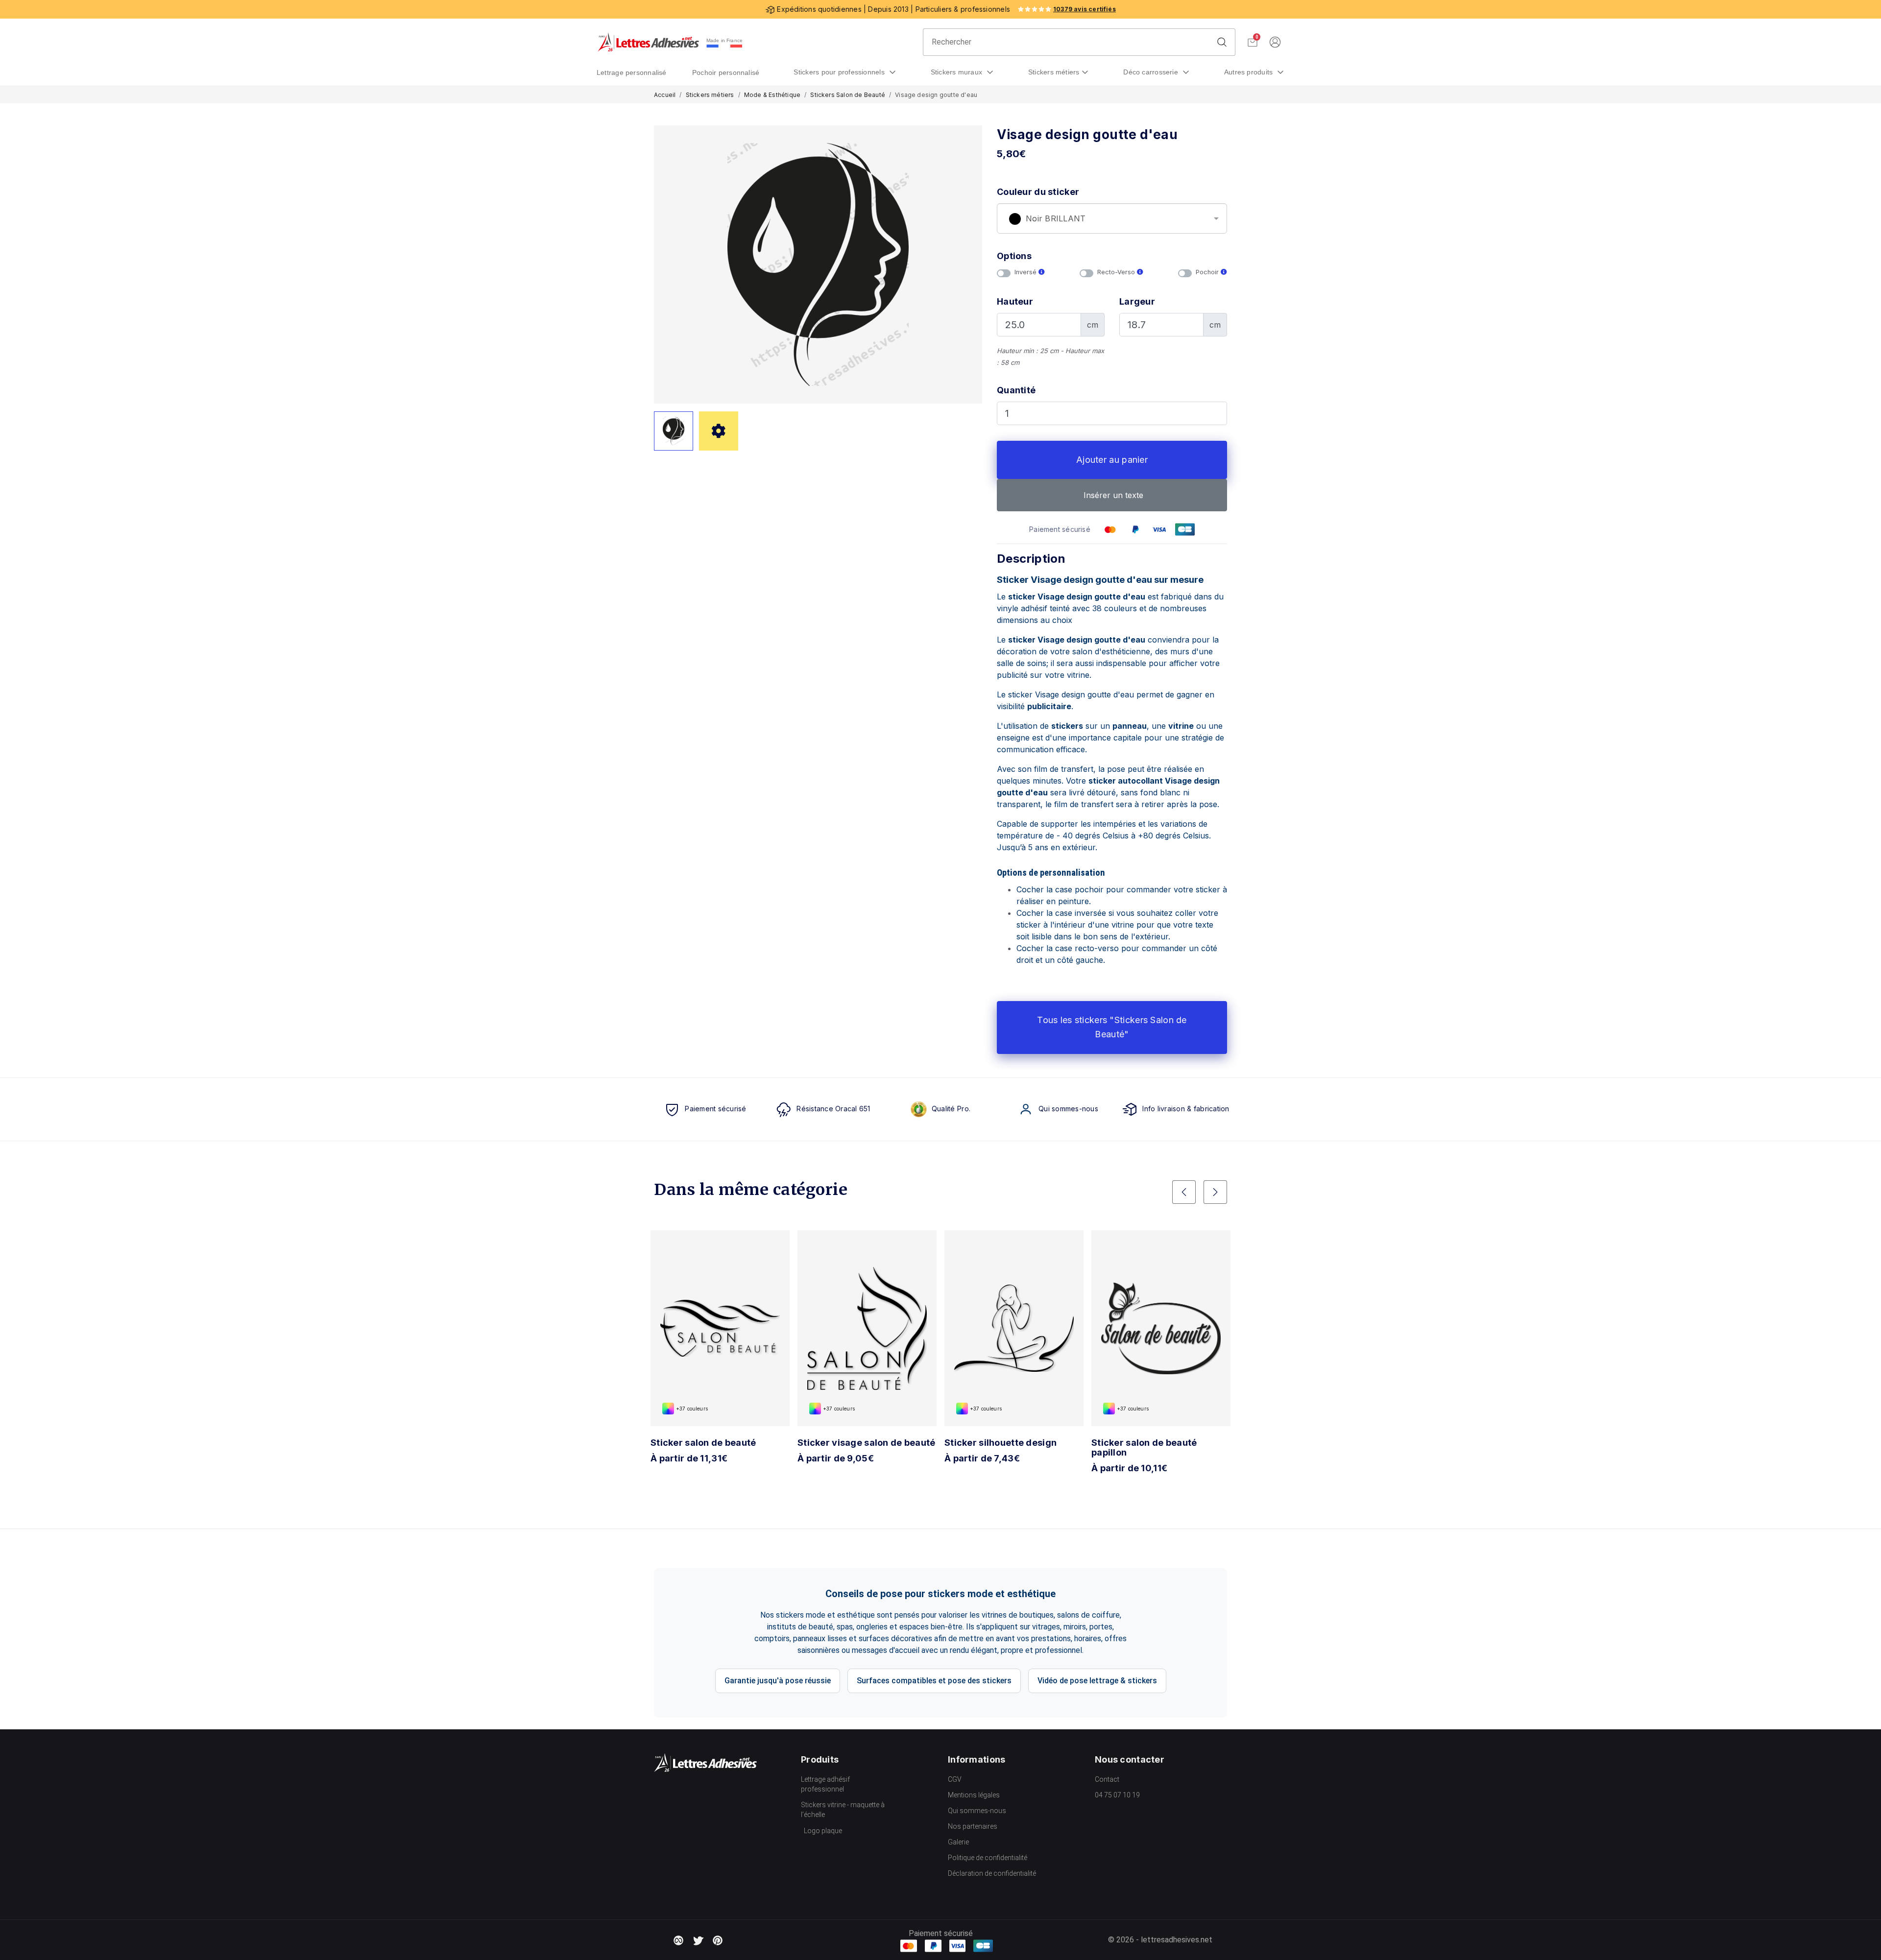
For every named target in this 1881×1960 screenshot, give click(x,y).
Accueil (665, 95)
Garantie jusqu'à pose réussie (778, 1681)
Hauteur (1015, 301)
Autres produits (1250, 72)
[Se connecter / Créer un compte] (1275, 42)
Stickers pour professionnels (840, 72)
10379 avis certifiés (1085, 9)
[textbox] (1112, 219)
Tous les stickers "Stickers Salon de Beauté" (1112, 1027)
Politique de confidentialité (988, 1858)
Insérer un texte (1112, 495)
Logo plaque (823, 1831)
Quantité (1016, 390)
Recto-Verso (1117, 272)
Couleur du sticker (1038, 192)
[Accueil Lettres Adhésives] (648, 42)
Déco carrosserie (1152, 72)
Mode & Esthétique (772, 95)
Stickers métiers (1054, 72)
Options (1014, 256)
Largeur (1137, 301)
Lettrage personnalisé (632, 72)
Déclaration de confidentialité (992, 1873)
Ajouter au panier (1112, 460)
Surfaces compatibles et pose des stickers (934, 1681)
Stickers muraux (958, 72)
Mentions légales (974, 1795)
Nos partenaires (973, 1826)
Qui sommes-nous (977, 1811)
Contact (1107, 1779)
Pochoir (1208, 272)
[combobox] (1112, 218)
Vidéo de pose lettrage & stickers (1097, 1681)
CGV (955, 1779)
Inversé (1026, 272)
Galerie (958, 1842)
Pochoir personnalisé (726, 72)
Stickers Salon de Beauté (848, 95)
